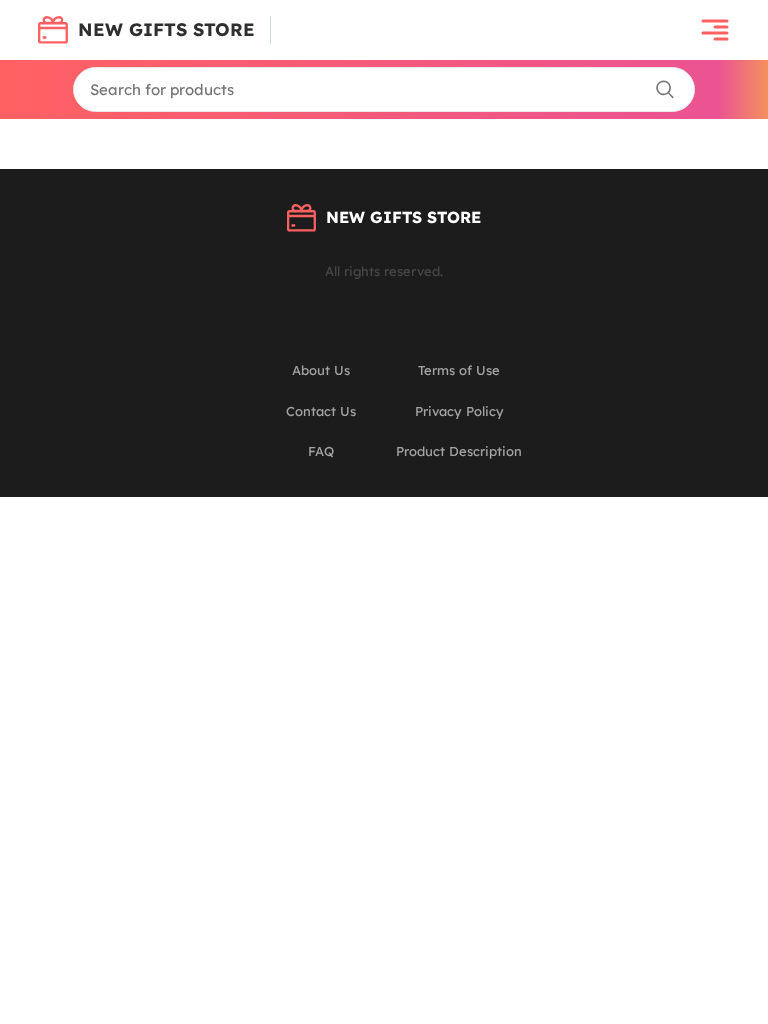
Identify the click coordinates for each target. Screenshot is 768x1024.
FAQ (321, 451)
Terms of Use (459, 370)
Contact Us (321, 411)
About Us (321, 370)
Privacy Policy (459, 411)
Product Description (459, 451)
